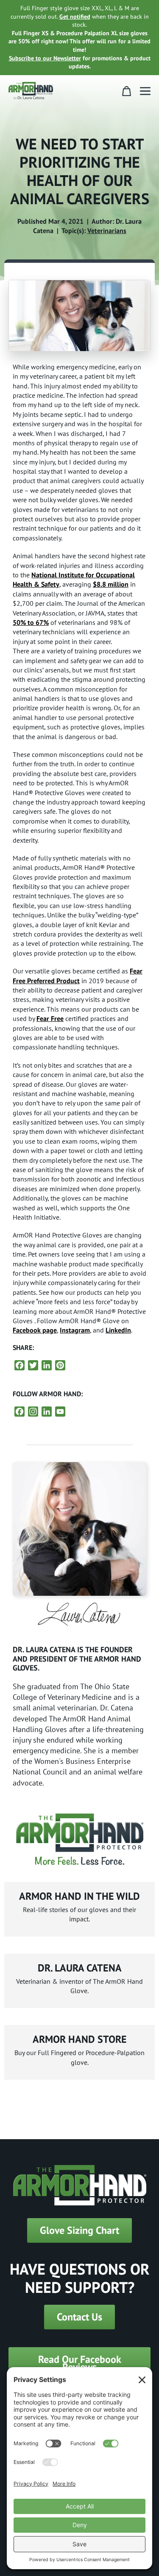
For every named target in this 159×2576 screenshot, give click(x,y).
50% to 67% (31, 622)
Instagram (75, 1330)
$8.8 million (111, 584)
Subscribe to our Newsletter (45, 58)
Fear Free (50, 1018)
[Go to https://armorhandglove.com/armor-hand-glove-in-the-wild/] (79, 1909)
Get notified (75, 17)
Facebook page (35, 1330)
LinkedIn (118, 1330)
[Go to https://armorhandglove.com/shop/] (79, 2052)
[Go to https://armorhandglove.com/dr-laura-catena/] (79, 1981)
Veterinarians (107, 231)
